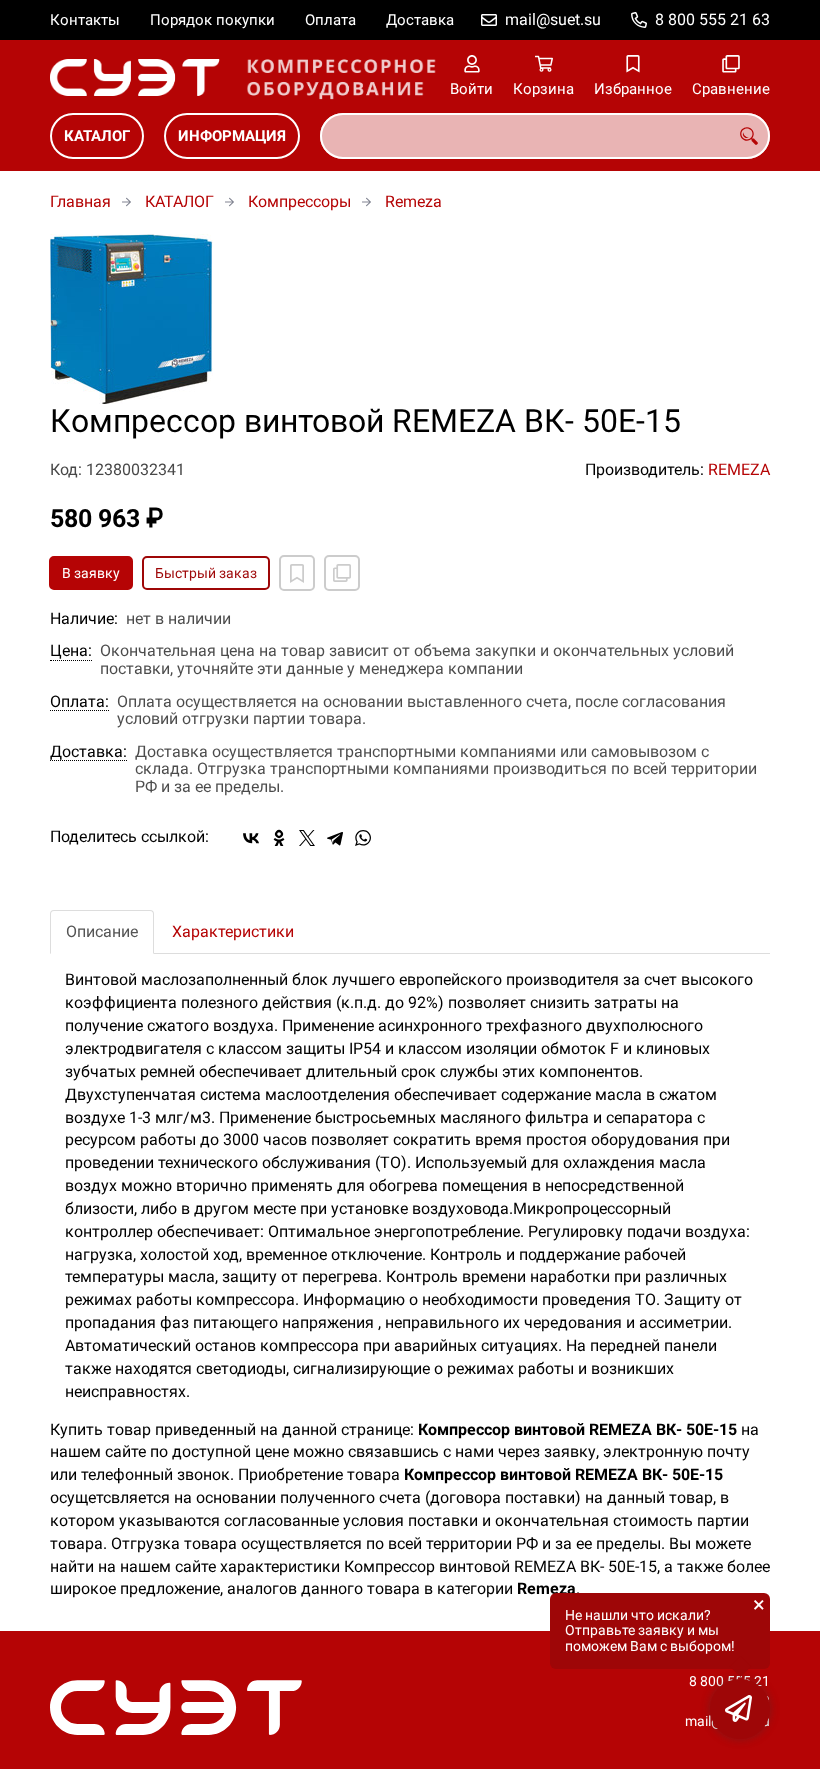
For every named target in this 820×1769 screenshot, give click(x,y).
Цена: (71, 651)
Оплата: (79, 702)
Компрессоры (299, 201)
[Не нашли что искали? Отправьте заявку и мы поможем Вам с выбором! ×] (740, 1709)
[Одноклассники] (279, 838)
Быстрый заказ (206, 573)
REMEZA (739, 469)
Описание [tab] (102, 931)
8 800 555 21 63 (712, 19)
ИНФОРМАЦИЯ (232, 136)
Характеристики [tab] (233, 931)
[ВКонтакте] (251, 838)
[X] (307, 838)
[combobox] (545, 136)
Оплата (330, 20)
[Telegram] (335, 838)
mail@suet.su (553, 19)
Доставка (420, 20)
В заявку (91, 573)
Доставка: (88, 752)
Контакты (85, 20)
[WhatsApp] (363, 838)
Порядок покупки (212, 20)
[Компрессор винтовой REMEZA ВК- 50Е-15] (410, 319)
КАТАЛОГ (97, 136)
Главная (80, 201)
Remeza (413, 201)
